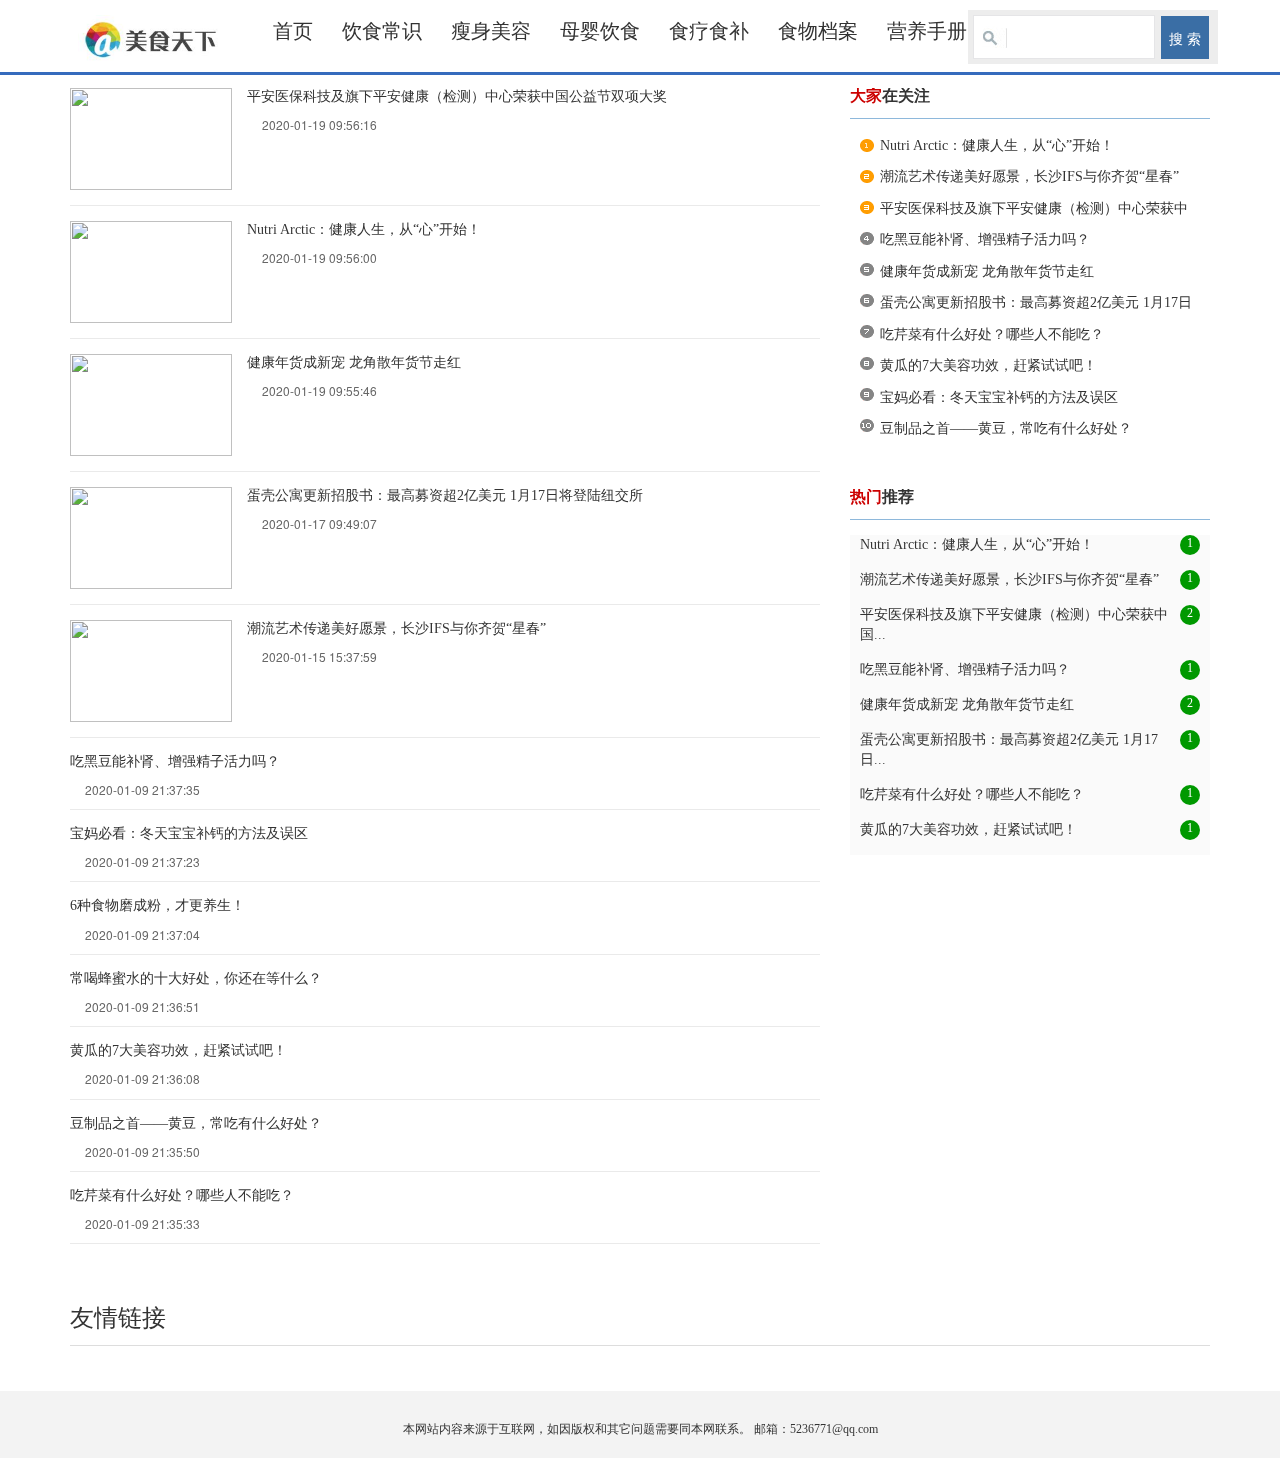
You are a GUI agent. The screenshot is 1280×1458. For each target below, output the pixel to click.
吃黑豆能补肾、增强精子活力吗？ (175, 761)
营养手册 (927, 31)
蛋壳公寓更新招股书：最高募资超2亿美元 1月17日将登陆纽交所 (445, 495)
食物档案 (818, 31)
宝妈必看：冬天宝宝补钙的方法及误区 (189, 833)
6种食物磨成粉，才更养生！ (157, 905)
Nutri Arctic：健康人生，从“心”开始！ (364, 229)
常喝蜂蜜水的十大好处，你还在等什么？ (196, 978)
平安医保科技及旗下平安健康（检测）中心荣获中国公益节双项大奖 (457, 96)
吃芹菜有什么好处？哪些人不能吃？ (182, 1195)
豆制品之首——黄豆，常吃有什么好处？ (196, 1123)
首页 (293, 31)
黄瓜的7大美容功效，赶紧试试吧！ (178, 1050)
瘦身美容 (491, 31)
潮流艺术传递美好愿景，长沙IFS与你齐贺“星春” (396, 628)
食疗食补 (709, 31)
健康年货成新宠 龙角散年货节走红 (354, 362)
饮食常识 (382, 31)
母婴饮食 (600, 31)
